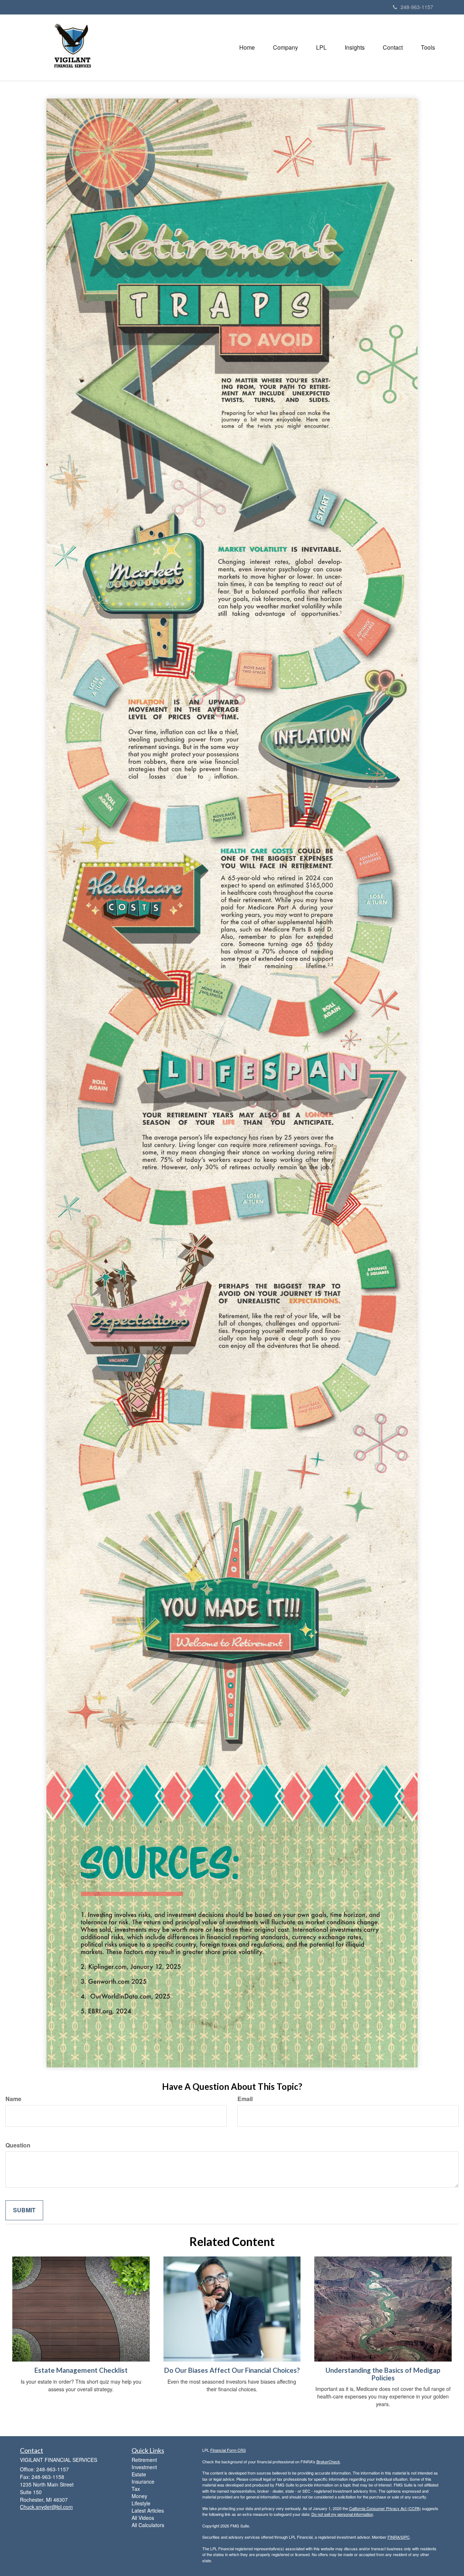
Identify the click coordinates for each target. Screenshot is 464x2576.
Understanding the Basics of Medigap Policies (383, 2374)
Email (245, 2099)
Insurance (143, 2481)
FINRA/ (394, 2537)
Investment (144, 2467)
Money (139, 2496)
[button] (285, 47)
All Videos (143, 2518)
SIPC (405, 2537)
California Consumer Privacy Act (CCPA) (385, 2508)
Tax (136, 2489)
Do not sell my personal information (342, 2514)
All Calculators (148, 2525)
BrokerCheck (328, 2462)
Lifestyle (141, 2503)
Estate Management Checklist (81, 2370)
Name (13, 2099)
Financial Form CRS (228, 2450)
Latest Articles (148, 2510)
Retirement (144, 2460)
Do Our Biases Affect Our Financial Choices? (232, 2370)
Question (18, 2145)
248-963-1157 (417, 7)
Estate (139, 2474)
